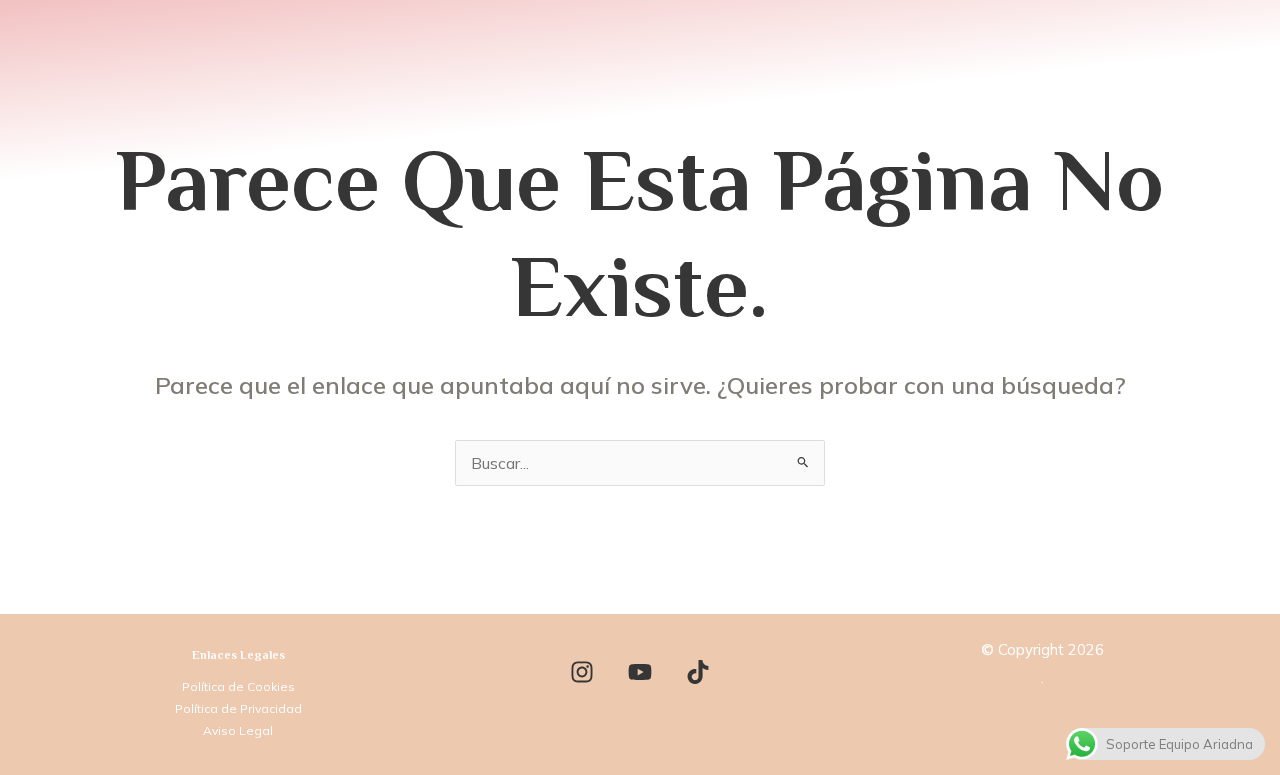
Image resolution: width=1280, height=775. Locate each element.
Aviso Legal (238, 730)
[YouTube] (640, 672)
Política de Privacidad (238, 708)
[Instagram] (582, 672)
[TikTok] (698, 672)
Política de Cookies (238, 686)
